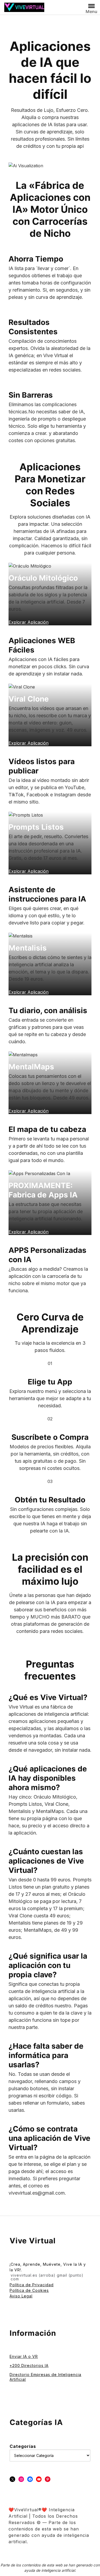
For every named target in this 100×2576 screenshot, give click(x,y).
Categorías (23, 2446)
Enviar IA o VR (24, 2356)
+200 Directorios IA (29, 2365)
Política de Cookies (29, 2290)
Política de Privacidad (32, 2285)
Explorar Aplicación (29, 1232)
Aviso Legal (21, 2296)
